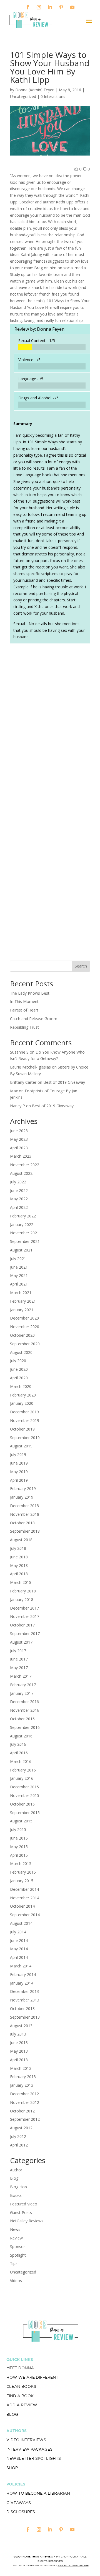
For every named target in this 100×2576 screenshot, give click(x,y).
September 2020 (25, 1344)
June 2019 (19, 1463)
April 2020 (19, 1378)
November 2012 (25, 2102)
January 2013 (22, 2085)
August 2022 (21, 1173)
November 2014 (25, 1898)
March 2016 (21, 1761)
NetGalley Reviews (27, 2221)
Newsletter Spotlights (34, 2458)
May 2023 (19, 1139)
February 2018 (23, 1591)
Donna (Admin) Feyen (35, 90)
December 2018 (24, 1506)
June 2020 (19, 1369)
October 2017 (22, 1625)
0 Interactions (53, 96)
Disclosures (21, 2512)
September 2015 (25, 1813)
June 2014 (19, 1940)
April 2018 (19, 1574)
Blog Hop (18, 2187)
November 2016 (25, 1710)
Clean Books (21, 2386)
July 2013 (18, 2034)
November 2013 (25, 2000)
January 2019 (22, 1497)
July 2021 (18, 1259)
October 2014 (22, 1906)
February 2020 (23, 1395)
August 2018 (21, 1540)
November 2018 (25, 1514)
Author (16, 2170)
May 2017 (19, 1668)
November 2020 (25, 1327)
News (15, 2229)
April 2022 (19, 1207)
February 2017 (23, 1685)
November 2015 (25, 1795)
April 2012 (19, 2145)
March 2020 (21, 1386)
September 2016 (25, 1727)
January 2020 (22, 1403)
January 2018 (22, 1599)
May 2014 (19, 1949)
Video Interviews (26, 2440)
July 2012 (18, 2136)
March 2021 (21, 1293)
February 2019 (23, 1489)
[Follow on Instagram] (39, 7)
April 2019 (19, 1480)
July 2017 (18, 1651)
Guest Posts (21, 2212)
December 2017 (24, 1608)
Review (16, 2238)
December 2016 (24, 1702)
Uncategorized (23, 2272)
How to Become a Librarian (38, 2493)
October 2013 (22, 2009)
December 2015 (24, 1787)
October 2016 (22, 1719)
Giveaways (19, 2503)
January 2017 (22, 1693)
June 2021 (19, 1267)
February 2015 (23, 1872)
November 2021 (25, 1233)
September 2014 (25, 1915)
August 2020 (21, 1352)
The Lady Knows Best (30, 993)
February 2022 (23, 1216)
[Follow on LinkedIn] (50, 7)
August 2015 (21, 1821)
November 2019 (25, 1420)
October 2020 (22, 1335)
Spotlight (18, 2255)
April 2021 (19, 1284)
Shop (12, 2468)
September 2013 (25, 2017)
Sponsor (17, 2247)
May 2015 (19, 1847)
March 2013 (21, 2068)
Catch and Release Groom (34, 1019)
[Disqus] (50, 725)
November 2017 (25, 1616)
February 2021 (23, 1301)
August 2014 (21, 1923)
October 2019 (22, 1429)
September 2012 (25, 2119)
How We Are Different (32, 2377)
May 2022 (19, 1199)
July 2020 (18, 1361)
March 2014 (21, 1966)
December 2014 (24, 1889)
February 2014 (23, 1974)
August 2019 (21, 1446)
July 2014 (18, 1932)
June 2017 (19, 1659)
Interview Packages (29, 2449)
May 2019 (19, 1472)
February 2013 (23, 2077)
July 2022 (18, 1182)
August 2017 (21, 1642)
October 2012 (22, 2111)
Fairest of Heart (24, 1010)
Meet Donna (20, 2368)
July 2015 (18, 1829)
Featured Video (24, 2204)
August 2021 (21, 1250)
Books (16, 2195)
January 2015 (22, 1881)
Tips (14, 2263)
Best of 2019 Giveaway (64, 1082)
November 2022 (25, 1165)
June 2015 (19, 1838)
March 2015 (21, 1864)
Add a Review (22, 2405)
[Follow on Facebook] (28, 7)
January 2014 (22, 1983)
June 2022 (19, 1190)
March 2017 (21, 1676)
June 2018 (19, 1557)
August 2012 (21, 2128)
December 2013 (24, 1991)
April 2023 (19, 1148)
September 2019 (25, 1438)
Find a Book (20, 2396)
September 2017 (25, 1634)
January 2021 (22, 1310)
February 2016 (23, 1770)
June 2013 (19, 2043)
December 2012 (24, 2094)
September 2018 (25, 1531)
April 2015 (19, 1855)
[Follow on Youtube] (72, 7)
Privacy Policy (67, 2556)
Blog (14, 2178)
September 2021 (25, 1241)
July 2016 (18, 1744)
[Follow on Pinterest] (61, 7)
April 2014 (19, 1957)
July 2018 (18, 1548)
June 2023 (19, 1131)
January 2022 (22, 1224)
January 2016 (22, 1778)
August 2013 (21, 2026)
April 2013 (19, 2060)
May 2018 (19, 1565)
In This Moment (24, 1001)
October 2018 (22, 1523)
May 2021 (19, 1275)
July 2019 (18, 1454)
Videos (16, 2281)
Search (81, 966)
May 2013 (19, 2051)
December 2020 (24, 1318)
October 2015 (22, 1804)
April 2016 (19, 1753)
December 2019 (24, 1412)
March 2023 (21, 1156)
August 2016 (21, 1736)
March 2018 (21, 1582)
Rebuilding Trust (24, 1027)
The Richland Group (73, 2565)
